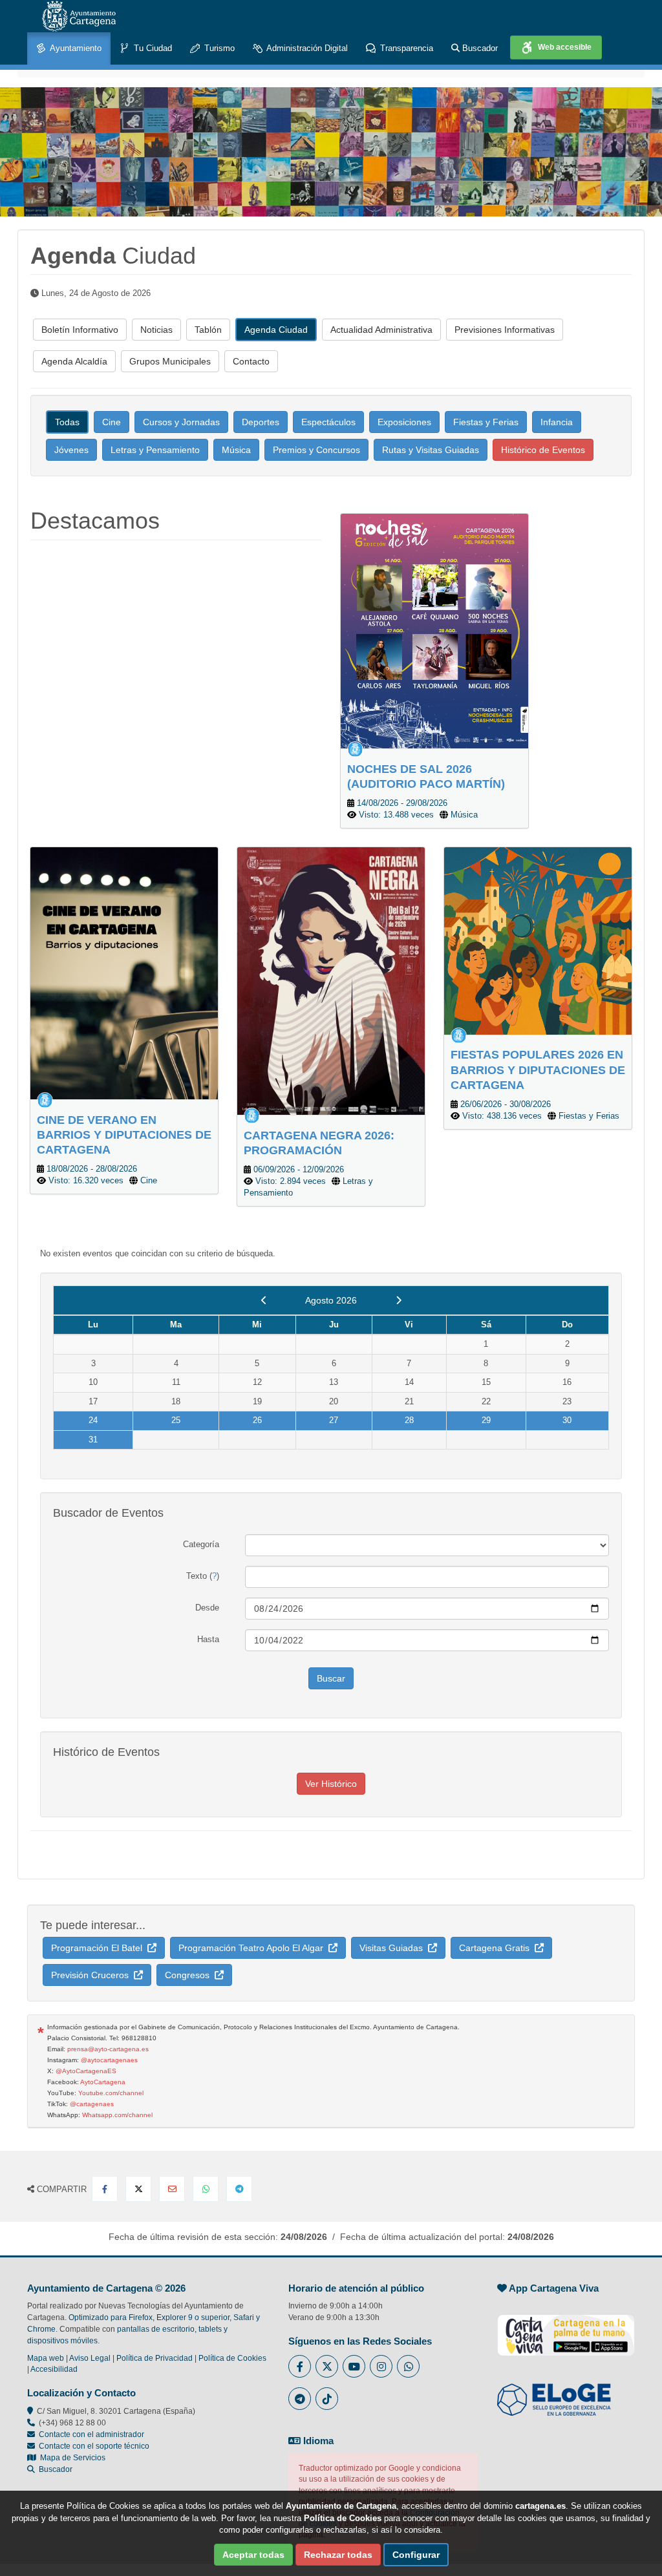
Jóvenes (71, 450)
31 (93, 1440)
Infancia (557, 422)
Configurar (416, 2555)
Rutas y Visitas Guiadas (431, 450)
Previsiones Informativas (505, 330)
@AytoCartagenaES (86, 2071)
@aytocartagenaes (109, 2060)
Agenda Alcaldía (74, 361)
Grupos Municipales (170, 361)
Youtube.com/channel (111, 2093)
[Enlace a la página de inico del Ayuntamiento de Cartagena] (79, 16)
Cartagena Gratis (497, 1948)
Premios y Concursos (316, 450)
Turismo (218, 48)
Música (236, 450)
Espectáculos (328, 422)
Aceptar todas (253, 2555)
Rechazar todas (338, 2555)
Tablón (208, 330)
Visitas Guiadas (394, 1948)
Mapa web (46, 2358)
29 (486, 1420)
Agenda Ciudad (276, 330)
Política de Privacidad (155, 2358)
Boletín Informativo (80, 330)
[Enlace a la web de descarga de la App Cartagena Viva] (566, 2328)
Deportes (261, 422)
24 (93, 1420)
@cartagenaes (92, 2104)
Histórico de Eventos (543, 450)
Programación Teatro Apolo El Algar (253, 1948)
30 (567, 1420)
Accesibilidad (54, 2369)
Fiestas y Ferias (486, 422)
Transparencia (405, 48)
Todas (67, 422)
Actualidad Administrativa (381, 330)
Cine (112, 422)
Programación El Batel (99, 1948)
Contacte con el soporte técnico (94, 2446)
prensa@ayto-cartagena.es (108, 2049)
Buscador (479, 48)
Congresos (190, 1975)
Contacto (251, 361)
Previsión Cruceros (92, 1975)
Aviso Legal (90, 2358)
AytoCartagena (103, 2082)
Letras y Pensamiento (155, 450)
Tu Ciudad (152, 48)
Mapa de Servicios (71, 2458)
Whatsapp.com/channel (117, 2115)
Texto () (203, 1576)
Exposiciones (404, 422)
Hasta (208, 1639)
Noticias (156, 330)
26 (257, 1420)
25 (176, 1420)
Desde (207, 1608)
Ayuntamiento (75, 48)
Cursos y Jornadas (181, 422)
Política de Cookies (232, 2358)
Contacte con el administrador (91, 2434)
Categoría (201, 1544)
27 (334, 1420)
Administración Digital (306, 48)
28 (409, 1420)
